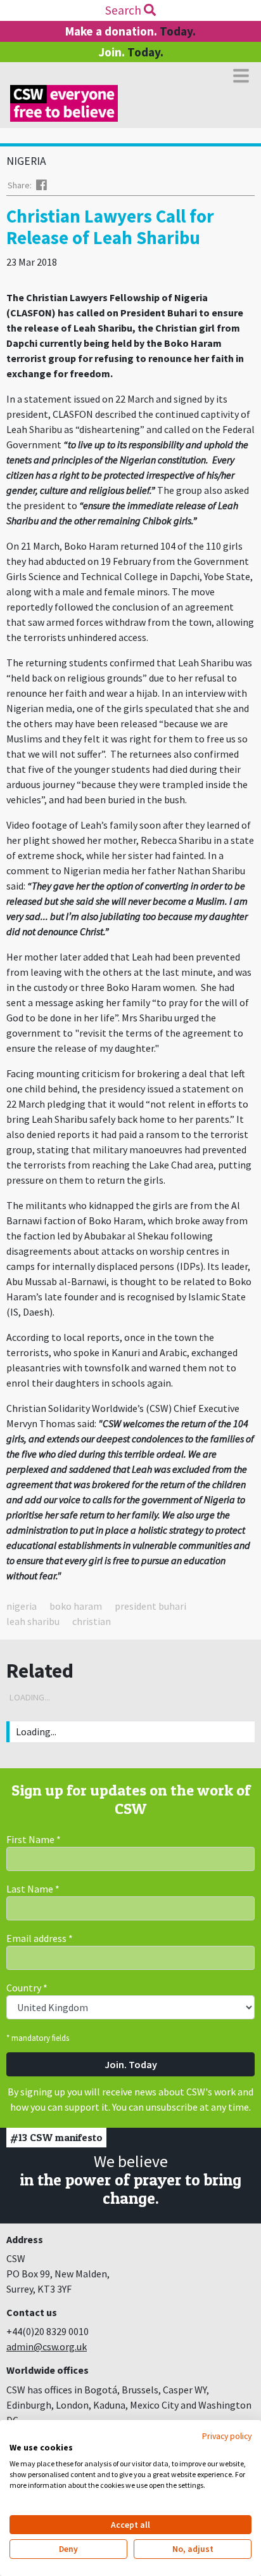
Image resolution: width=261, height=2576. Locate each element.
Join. (131, 52)
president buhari (150, 1606)
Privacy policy (227, 2436)
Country (27, 1988)
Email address (40, 1938)
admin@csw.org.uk (47, 2346)
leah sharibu (33, 1621)
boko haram (76, 1606)
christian (92, 1621)
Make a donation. (130, 31)
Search (124, 10)
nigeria (22, 1606)
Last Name (33, 1889)
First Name (34, 1839)
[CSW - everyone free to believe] (64, 103)
